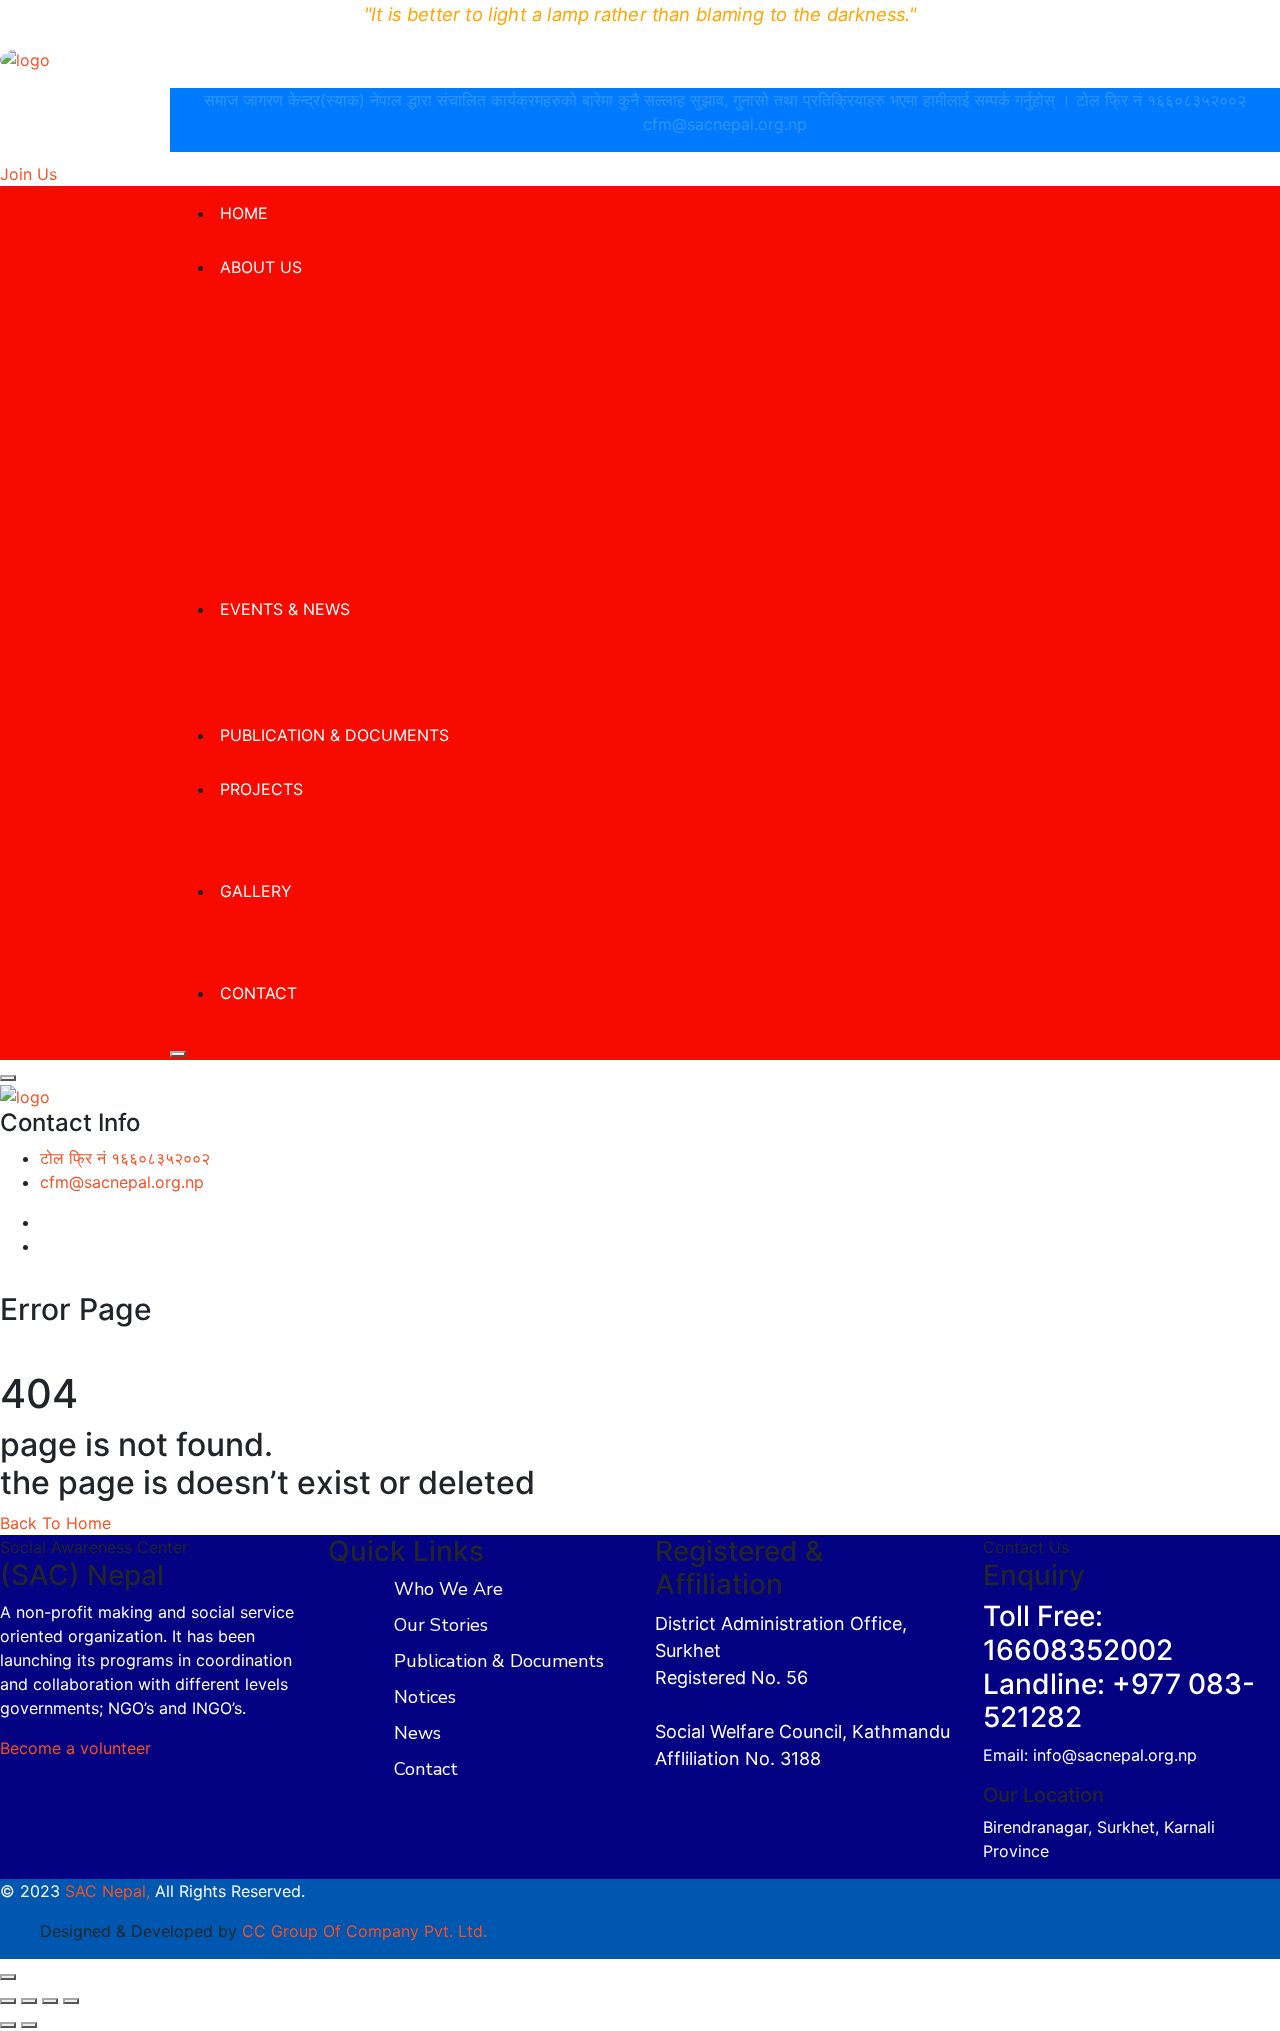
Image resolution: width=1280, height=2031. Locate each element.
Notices (425, 1697)
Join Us (28, 174)
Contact (258, 993)
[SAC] (25, 58)
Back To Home (55, 1523)
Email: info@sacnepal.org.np (1090, 1755)
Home (244, 213)
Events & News (285, 609)
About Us (261, 267)
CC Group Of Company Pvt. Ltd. (364, 1931)
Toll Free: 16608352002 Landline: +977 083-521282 (1119, 1666)
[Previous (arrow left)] (8, 2025)
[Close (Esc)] (71, 2001)
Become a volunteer (75, 1748)
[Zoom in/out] (8, 2001)
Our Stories (441, 1625)
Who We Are (448, 1589)
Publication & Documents (334, 735)
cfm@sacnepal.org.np (725, 124)
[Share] (50, 2001)
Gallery (256, 891)
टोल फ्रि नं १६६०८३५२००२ (1161, 100)
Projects (261, 789)
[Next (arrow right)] (29, 2025)
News (417, 1733)
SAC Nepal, (107, 1891)
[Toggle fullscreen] (29, 2001)
